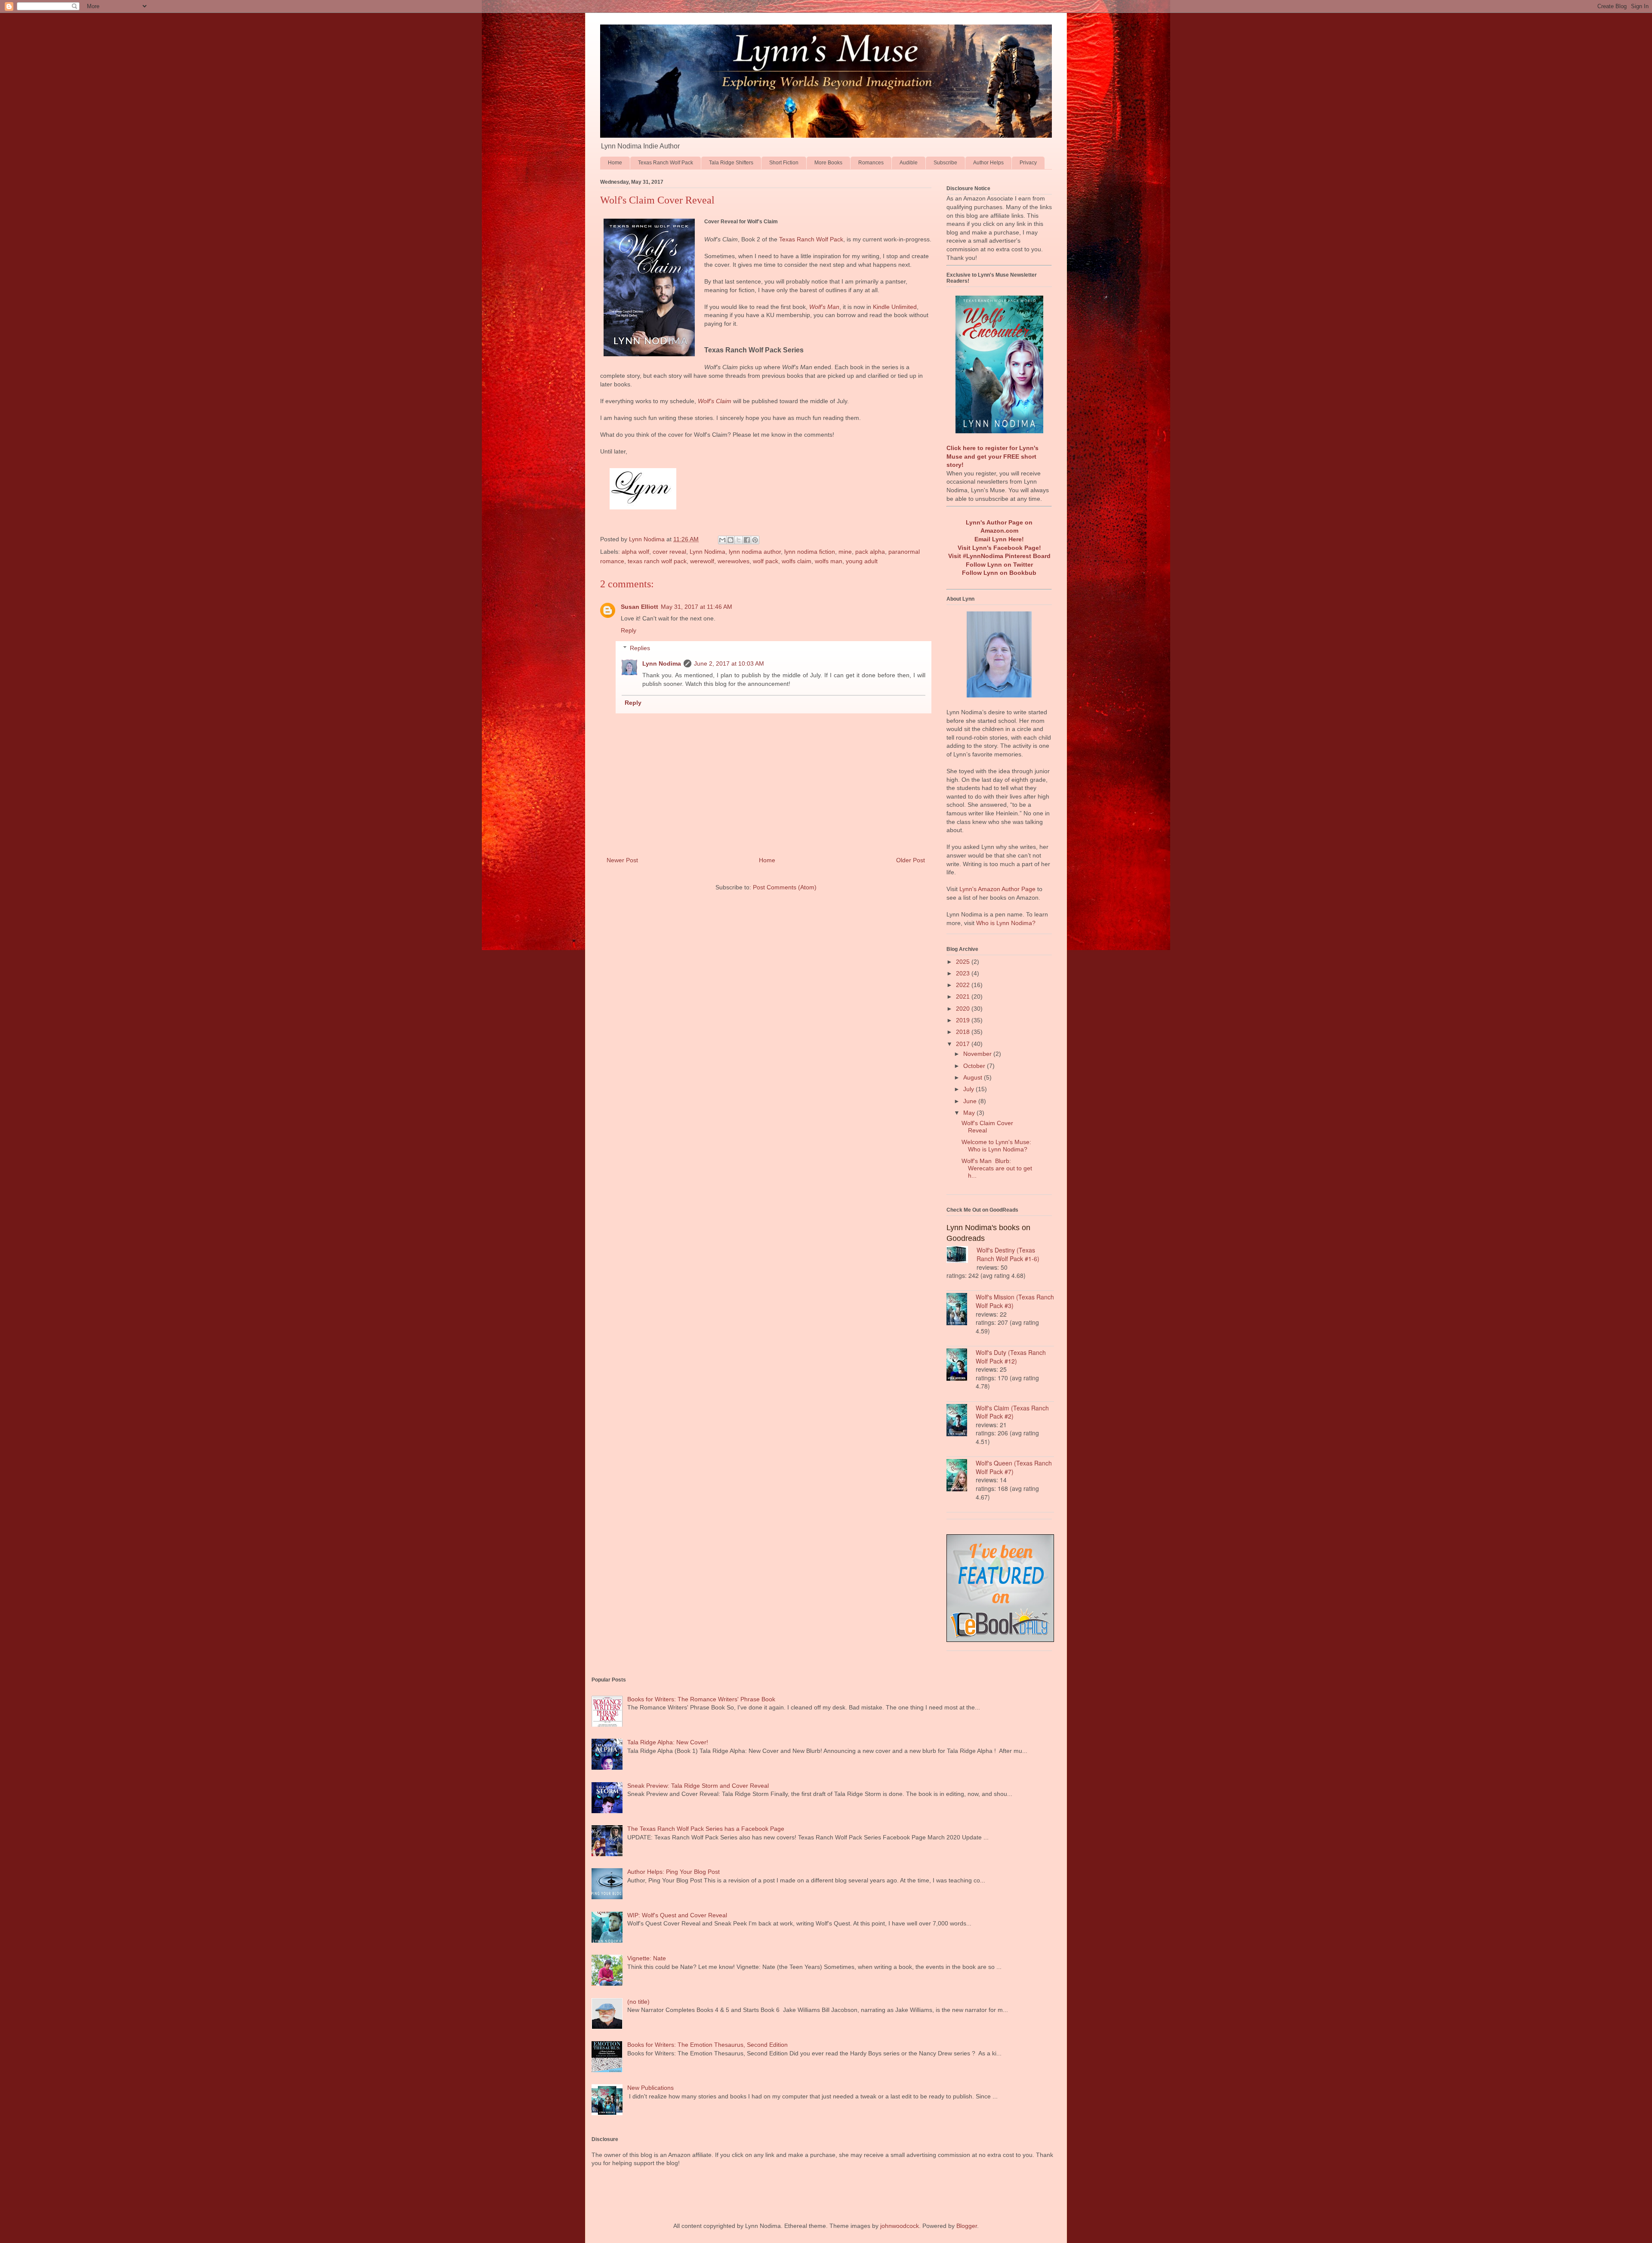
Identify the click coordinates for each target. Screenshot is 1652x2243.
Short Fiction (784, 163)
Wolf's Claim (715, 401)
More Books (828, 163)
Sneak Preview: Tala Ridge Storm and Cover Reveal (698, 1786)
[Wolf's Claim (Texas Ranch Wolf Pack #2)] (961, 1421)
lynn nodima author (755, 552)
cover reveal (669, 552)
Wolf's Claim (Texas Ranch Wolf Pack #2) (1012, 1412)
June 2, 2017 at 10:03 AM (729, 663)
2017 (964, 1044)
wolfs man (829, 561)
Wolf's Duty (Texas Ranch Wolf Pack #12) (1011, 1357)
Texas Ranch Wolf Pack (666, 163)
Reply (629, 630)
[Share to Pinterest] (755, 540)
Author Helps (988, 163)
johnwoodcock (900, 2226)
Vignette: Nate (647, 1958)
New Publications (650, 2088)
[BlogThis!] (730, 540)
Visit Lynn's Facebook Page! (999, 548)
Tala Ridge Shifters (731, 163)
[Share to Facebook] (747, 540)
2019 (964, 1020)
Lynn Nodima (707, 552)
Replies (640, 648)
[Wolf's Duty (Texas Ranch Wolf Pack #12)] (961, 1366)
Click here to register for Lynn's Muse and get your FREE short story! (992, 456)
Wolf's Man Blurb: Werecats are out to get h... (997, 1168)
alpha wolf (635, 552)
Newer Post (622, 860)
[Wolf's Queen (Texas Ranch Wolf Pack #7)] (961, 1476)
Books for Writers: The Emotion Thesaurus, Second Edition (707, 2045)
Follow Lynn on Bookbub (999, 573)
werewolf (702, 561)
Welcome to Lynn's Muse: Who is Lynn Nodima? (996, 1146)
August (974, 1077)
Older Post (911, 860)
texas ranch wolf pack (657, 561)
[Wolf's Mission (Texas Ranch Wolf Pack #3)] (961, 1310)
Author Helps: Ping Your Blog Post (673, 1872)
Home (615, 163)
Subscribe (945, 163)
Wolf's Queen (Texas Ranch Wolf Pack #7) (1014, 1467)
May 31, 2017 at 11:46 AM (697, 607)
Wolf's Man (824, 307)
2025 (964, 962)
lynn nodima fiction (810, 552)
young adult (862, 561)
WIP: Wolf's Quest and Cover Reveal (677, 1915)
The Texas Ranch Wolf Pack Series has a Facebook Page (706, 1829)
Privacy (1028, 163)
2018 (964, 1032)
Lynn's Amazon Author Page (997, 889)
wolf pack (766, 561)
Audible (909, 163)
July (969, 1089)
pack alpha (870, 552)
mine (845, 552)
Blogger (967, 2226)
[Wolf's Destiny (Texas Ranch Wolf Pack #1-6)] (962, 1256)
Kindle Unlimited (895, 307)
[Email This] (722, 540)
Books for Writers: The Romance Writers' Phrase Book (701, 1699)
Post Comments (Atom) (785, 887)
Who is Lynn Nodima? (1006, 923)
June (971, 1101)
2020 (964, 1009)
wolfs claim (797, 561)
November (978, 1054)
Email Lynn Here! (999, 539)
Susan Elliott (640, 607)
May (970, 1113)
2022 (964, 985)
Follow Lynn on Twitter (999, 565)
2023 (964, 973)
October (975, 1066)
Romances (871, 163)
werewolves (734, 561)
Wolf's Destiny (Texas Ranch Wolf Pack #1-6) (1008, 1254)
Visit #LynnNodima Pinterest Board (999, 556)
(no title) (638, 2002)
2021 (964, 997)
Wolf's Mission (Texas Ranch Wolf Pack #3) (1015, 1301)
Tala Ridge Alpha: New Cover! (668, 1742)
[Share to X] (739, 540)
